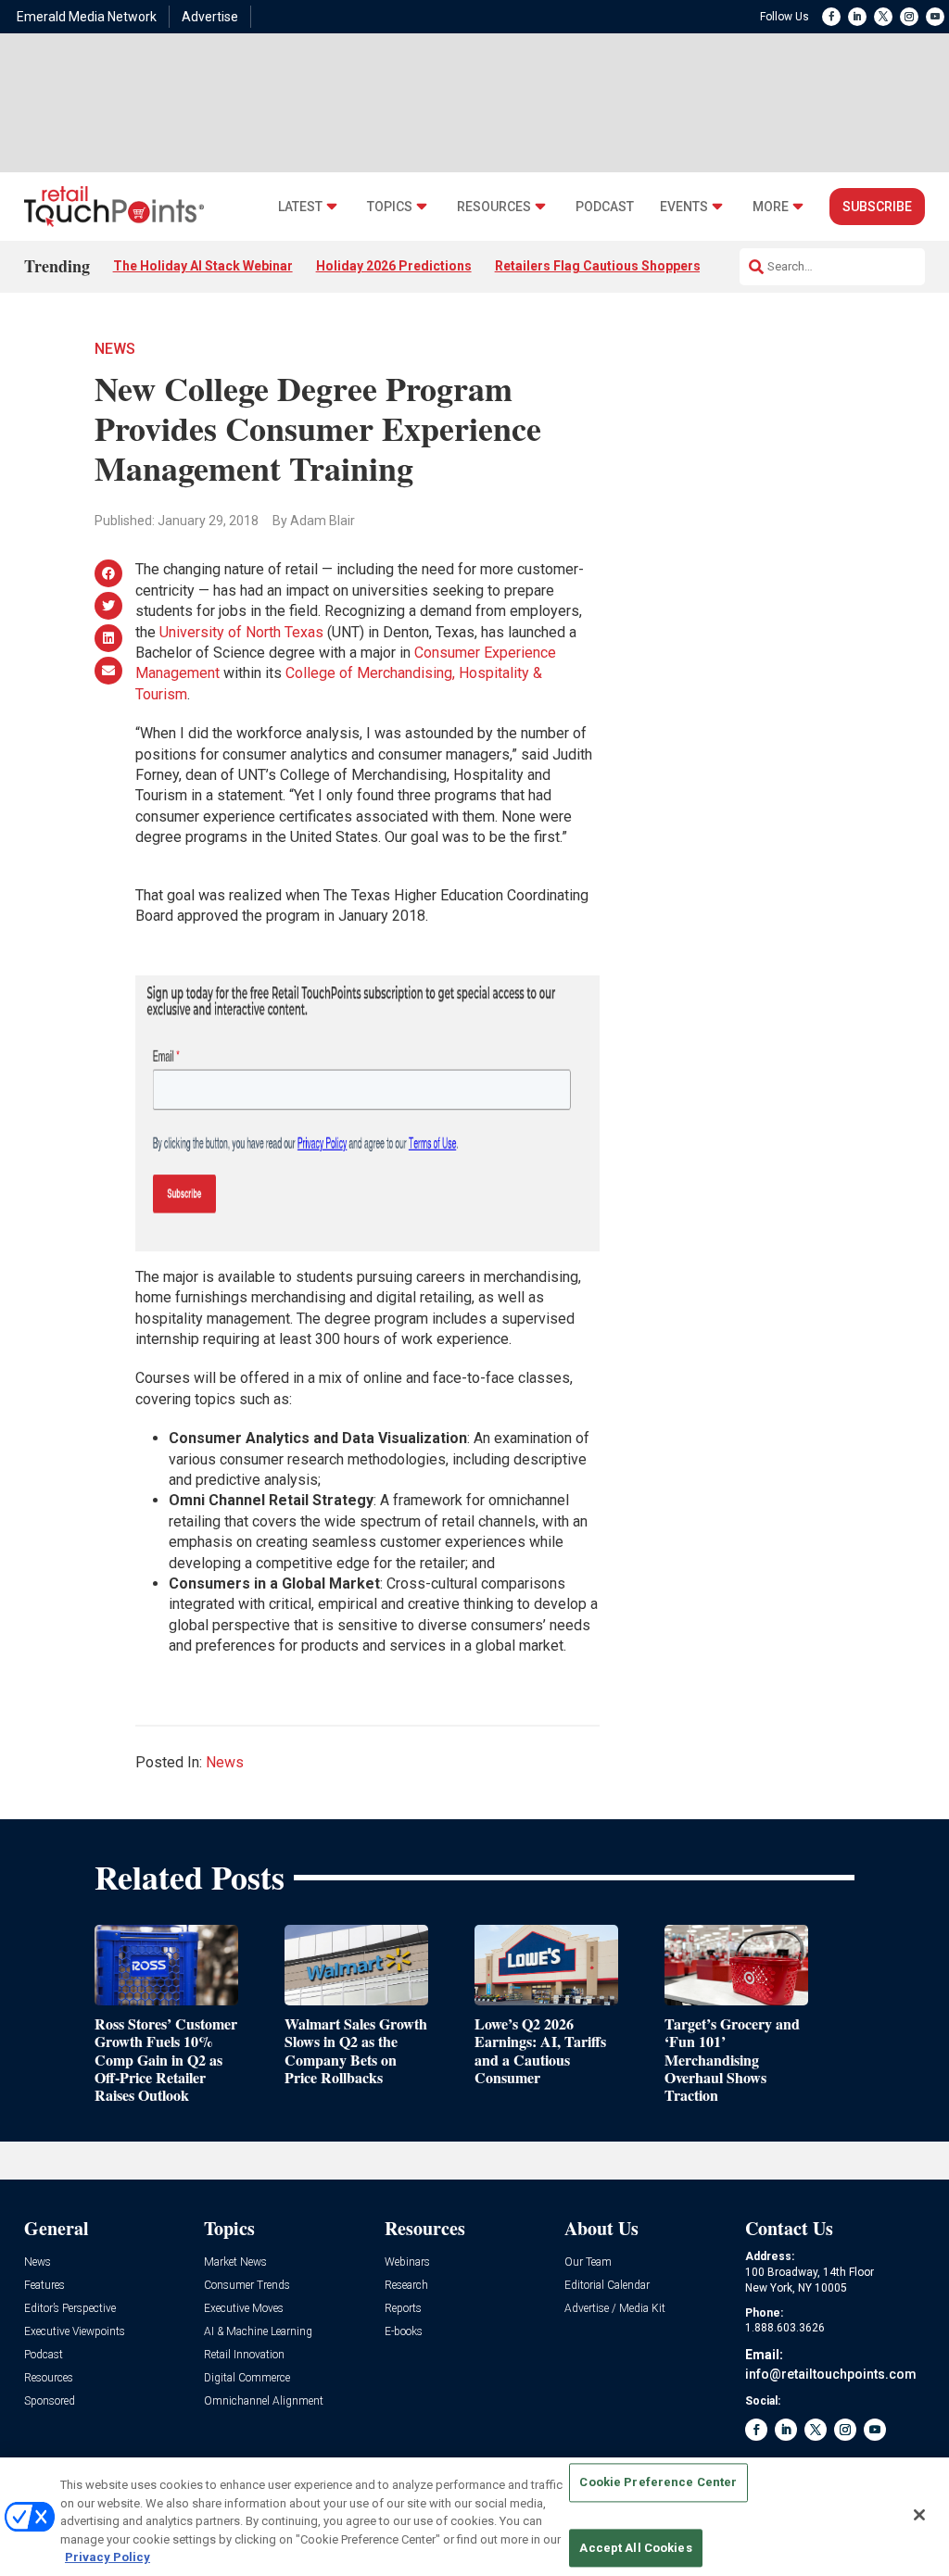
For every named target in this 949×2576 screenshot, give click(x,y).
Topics (390, 207)
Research (406, 2286)
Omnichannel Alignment (264, 2401)
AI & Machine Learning (258, 2332)
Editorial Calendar (607, 2286)
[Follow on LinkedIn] (857, 17)
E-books (404, 2332)
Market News (235, 2262)
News (115, 349)
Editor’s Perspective (70, 2309)
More (771, 207)
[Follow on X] (883, 17)
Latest (300, 207)
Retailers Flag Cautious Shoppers (598, 266)
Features (44, 2286)
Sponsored (50, 2401)
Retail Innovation (244, 2355)
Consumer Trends (247, 2286)
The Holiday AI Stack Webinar (203, 266)
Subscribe (877, 207)
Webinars (407, 2262)
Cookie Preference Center (658, 2483)
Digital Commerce (247, 2378)
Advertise (210, 17)
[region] (474, 2517)
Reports (403, 2309)
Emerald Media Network (87, 17)
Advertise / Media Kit (615, 2309)
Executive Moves (244, 2309)
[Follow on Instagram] (909, 17)
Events (684, 207)
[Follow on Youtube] (935, 17)
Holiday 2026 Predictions (394, 266)
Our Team (588, 2262)
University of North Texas (241, 632)
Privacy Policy (108, 2557)
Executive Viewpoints (75, 2332)
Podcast (605, 207)
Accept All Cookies (635, 2548)
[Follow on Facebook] (831, 17)
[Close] (919, 2515)
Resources (494, 207)
